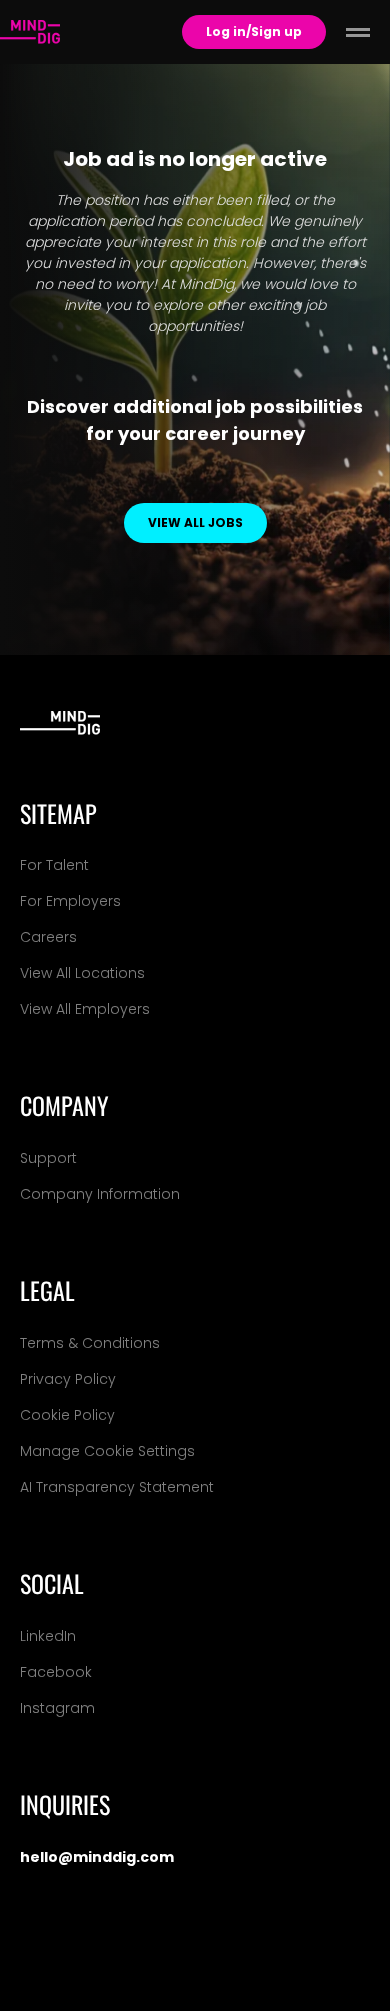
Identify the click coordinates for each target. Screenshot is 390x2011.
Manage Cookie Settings (107, 1451)
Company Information (100, 1194)
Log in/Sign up (254, 31)
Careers (48, 937)
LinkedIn (48, 1636)
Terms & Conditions (90, 1343)
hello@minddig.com (97, 1857)
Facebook (56, 1672)
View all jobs (195, 522)
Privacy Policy (68, 1379)
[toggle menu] (358, 32)
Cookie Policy (67, 1415)
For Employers (70, 901)
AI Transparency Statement (117, 1487)
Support (48, 1158)
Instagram (57, 1708)
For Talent (54, 865)
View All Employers (85, 1009)
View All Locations (82, 973)
